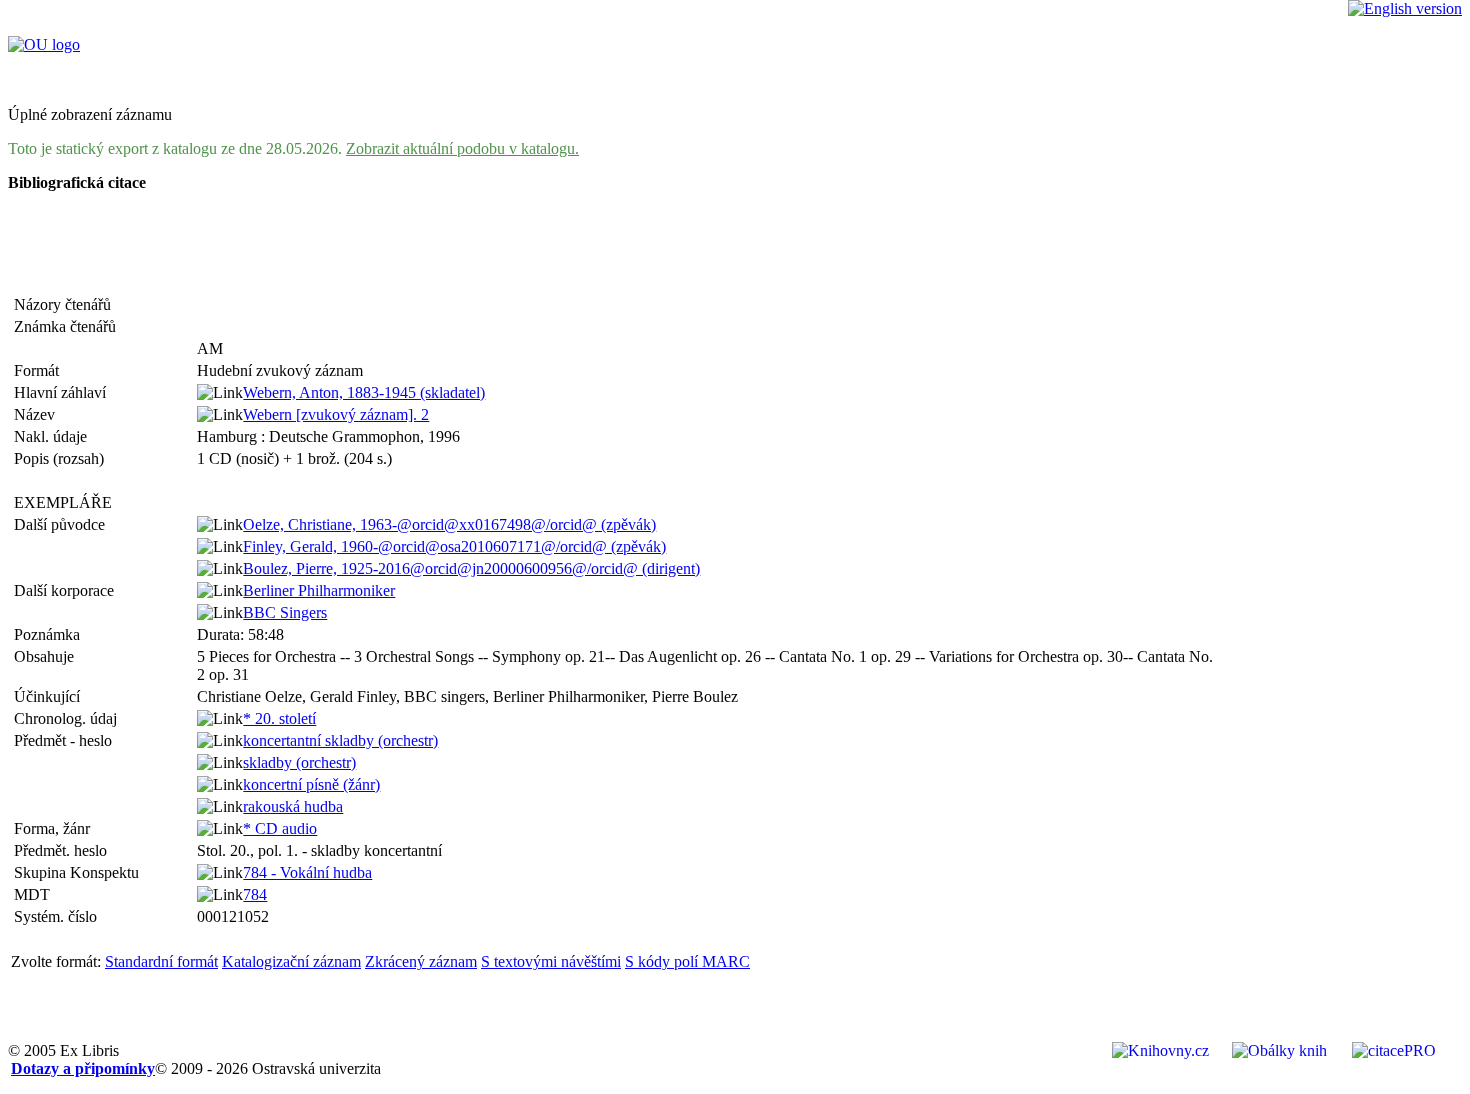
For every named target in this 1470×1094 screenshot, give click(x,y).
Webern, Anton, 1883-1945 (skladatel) (364, 392)
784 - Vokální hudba (307, 872)
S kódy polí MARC (687, 961)
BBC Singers (285, 612)
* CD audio (280, 828)
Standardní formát (161, 961)
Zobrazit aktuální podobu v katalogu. (462, 148)
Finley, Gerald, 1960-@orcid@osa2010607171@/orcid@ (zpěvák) (454, 546)
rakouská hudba (293, 806)
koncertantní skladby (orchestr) (340, 740)
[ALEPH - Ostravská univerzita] (44, 44)
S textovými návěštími (551, 961)
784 (255, 894)
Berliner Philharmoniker (319, 590)
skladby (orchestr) (299, 762)
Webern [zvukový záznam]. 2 (336, 414)
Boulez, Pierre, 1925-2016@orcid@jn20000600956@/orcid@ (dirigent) (471, 568)
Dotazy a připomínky (83, 1068)
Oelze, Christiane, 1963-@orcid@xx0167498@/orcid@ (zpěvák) (449, 524)
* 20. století (279, 718)
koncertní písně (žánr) (311, 784)
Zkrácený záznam (421, 961)
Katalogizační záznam (291, 961)
